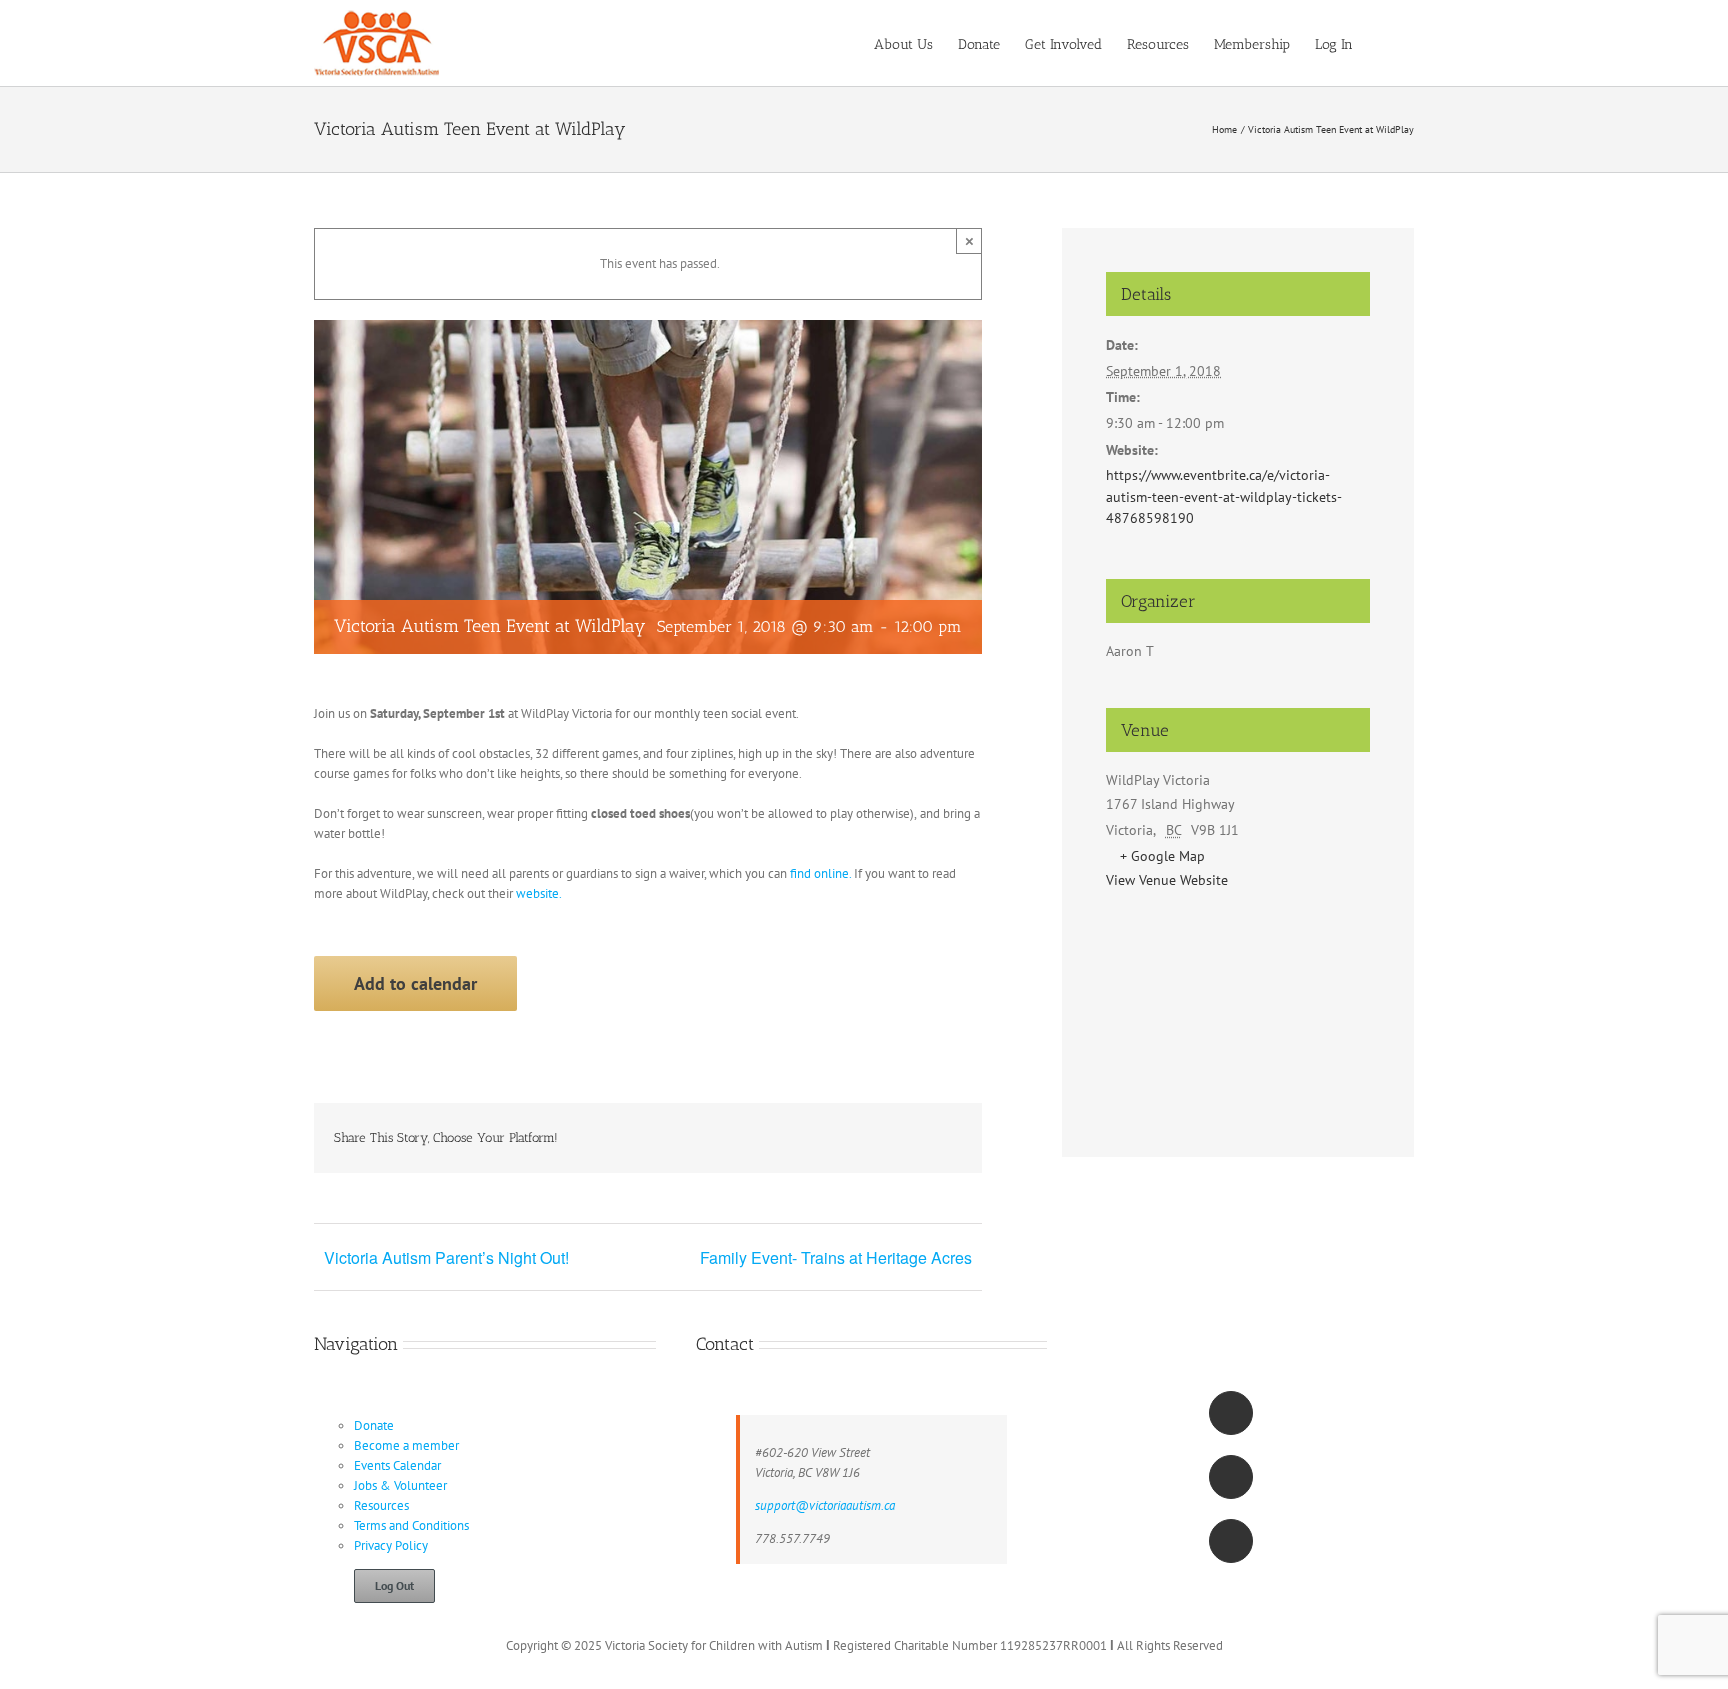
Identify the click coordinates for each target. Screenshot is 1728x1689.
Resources (381, 1505)
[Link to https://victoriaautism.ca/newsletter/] (1231, 1541)
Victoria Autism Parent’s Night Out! (446, 1257)
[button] (1383, 43)
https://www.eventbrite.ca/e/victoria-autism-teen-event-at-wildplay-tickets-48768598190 (1224, 496)
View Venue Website (1167, 880)
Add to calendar (415, 983)
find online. (820, 873)
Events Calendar (397, 1465)
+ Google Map (1162, 856)
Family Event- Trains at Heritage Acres (836, 1257)
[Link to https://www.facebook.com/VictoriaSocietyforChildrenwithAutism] (1231, 1413)
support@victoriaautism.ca (825, 1505)
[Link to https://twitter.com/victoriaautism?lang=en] (1231, 1477)
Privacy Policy (391, 1545)
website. (539, 893)
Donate (374, 1425)
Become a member (406, 1445)
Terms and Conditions (411, 1525)
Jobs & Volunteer (400, 1485)
